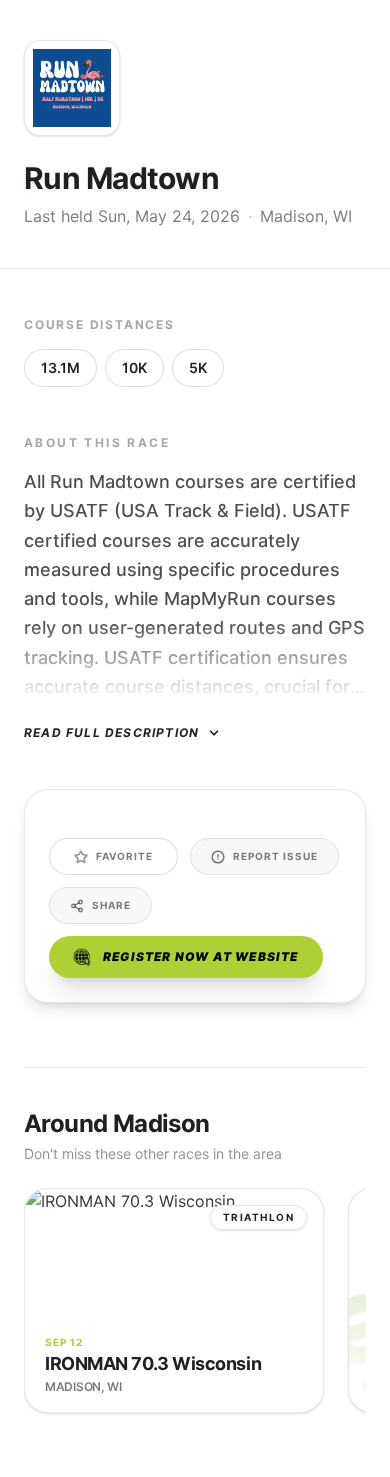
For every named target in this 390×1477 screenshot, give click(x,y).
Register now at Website (201, 956)
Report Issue (275, 856)
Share (111, 905)
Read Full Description (111, 732)
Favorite (124, 856)
